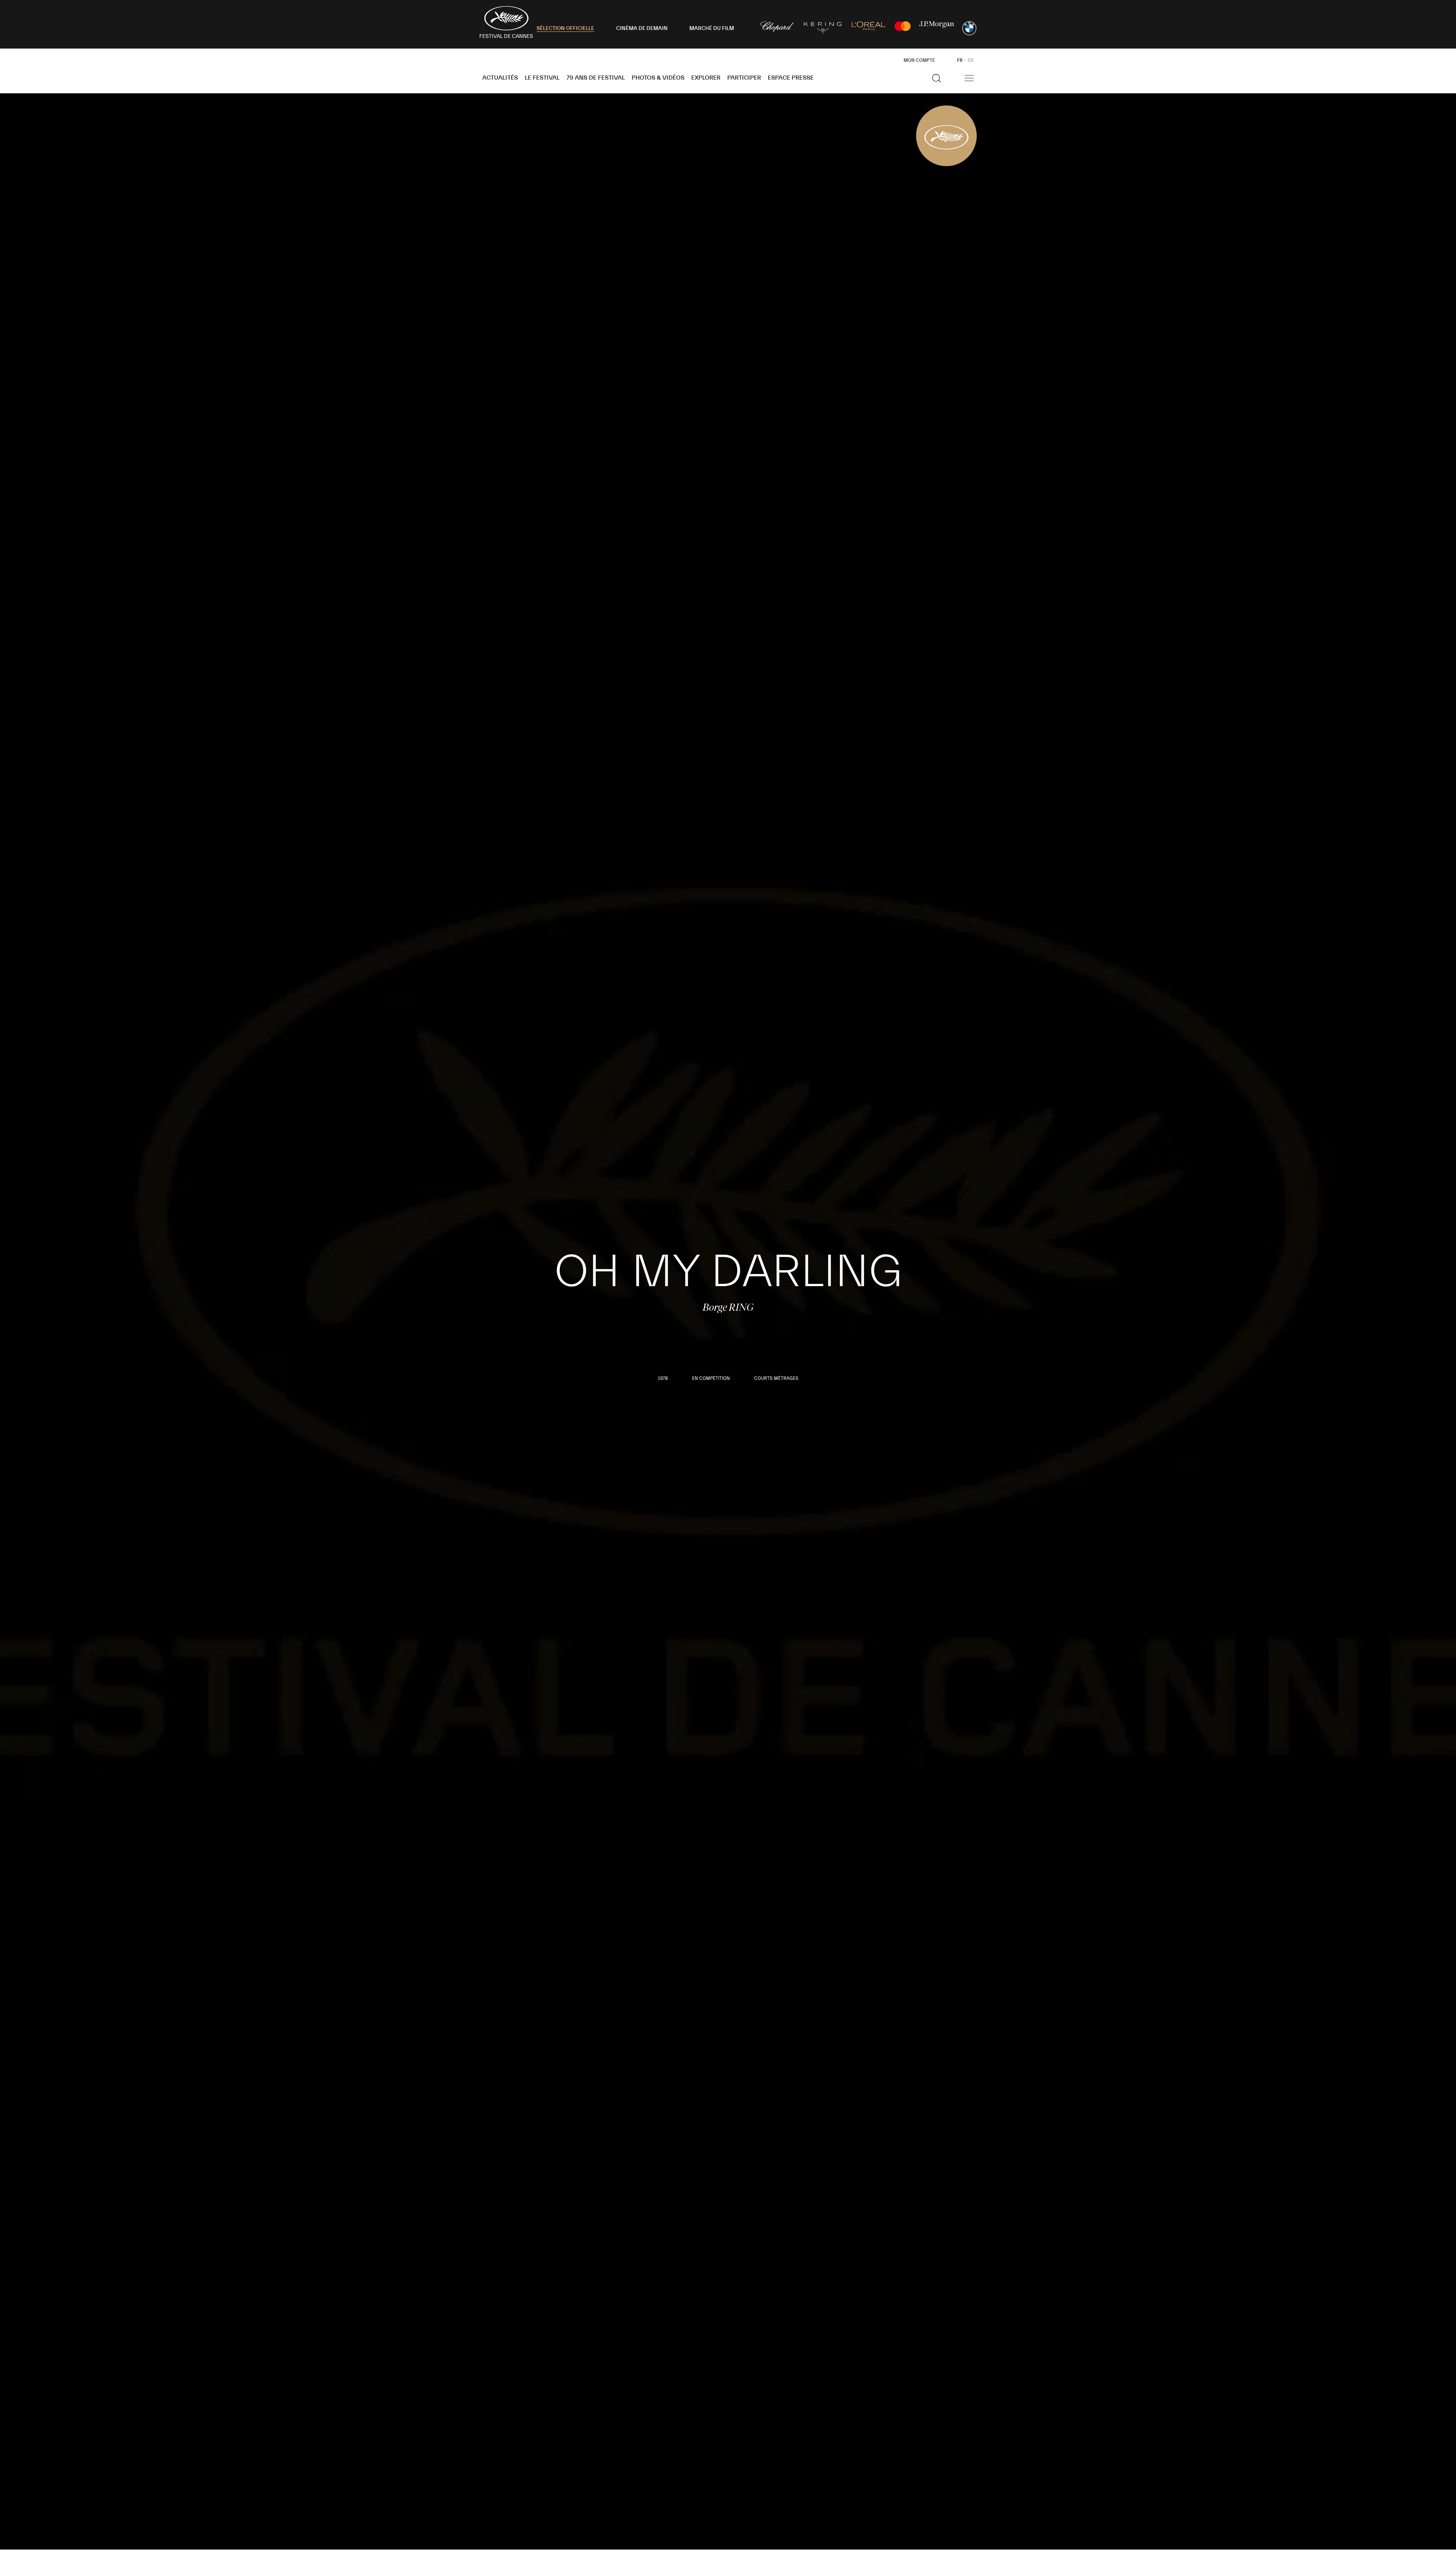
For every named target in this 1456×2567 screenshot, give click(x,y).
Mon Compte (919, 60)
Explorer (706, 78)
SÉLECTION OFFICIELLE (565, 28)
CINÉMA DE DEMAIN (642, 28)
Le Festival (542, 78)
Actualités (500, 78)
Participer (744, 78)
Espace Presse (791, 78)
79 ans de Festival (596, 78)
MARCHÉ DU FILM (712, 28)
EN (971, 60)
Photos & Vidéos (658, 78)
